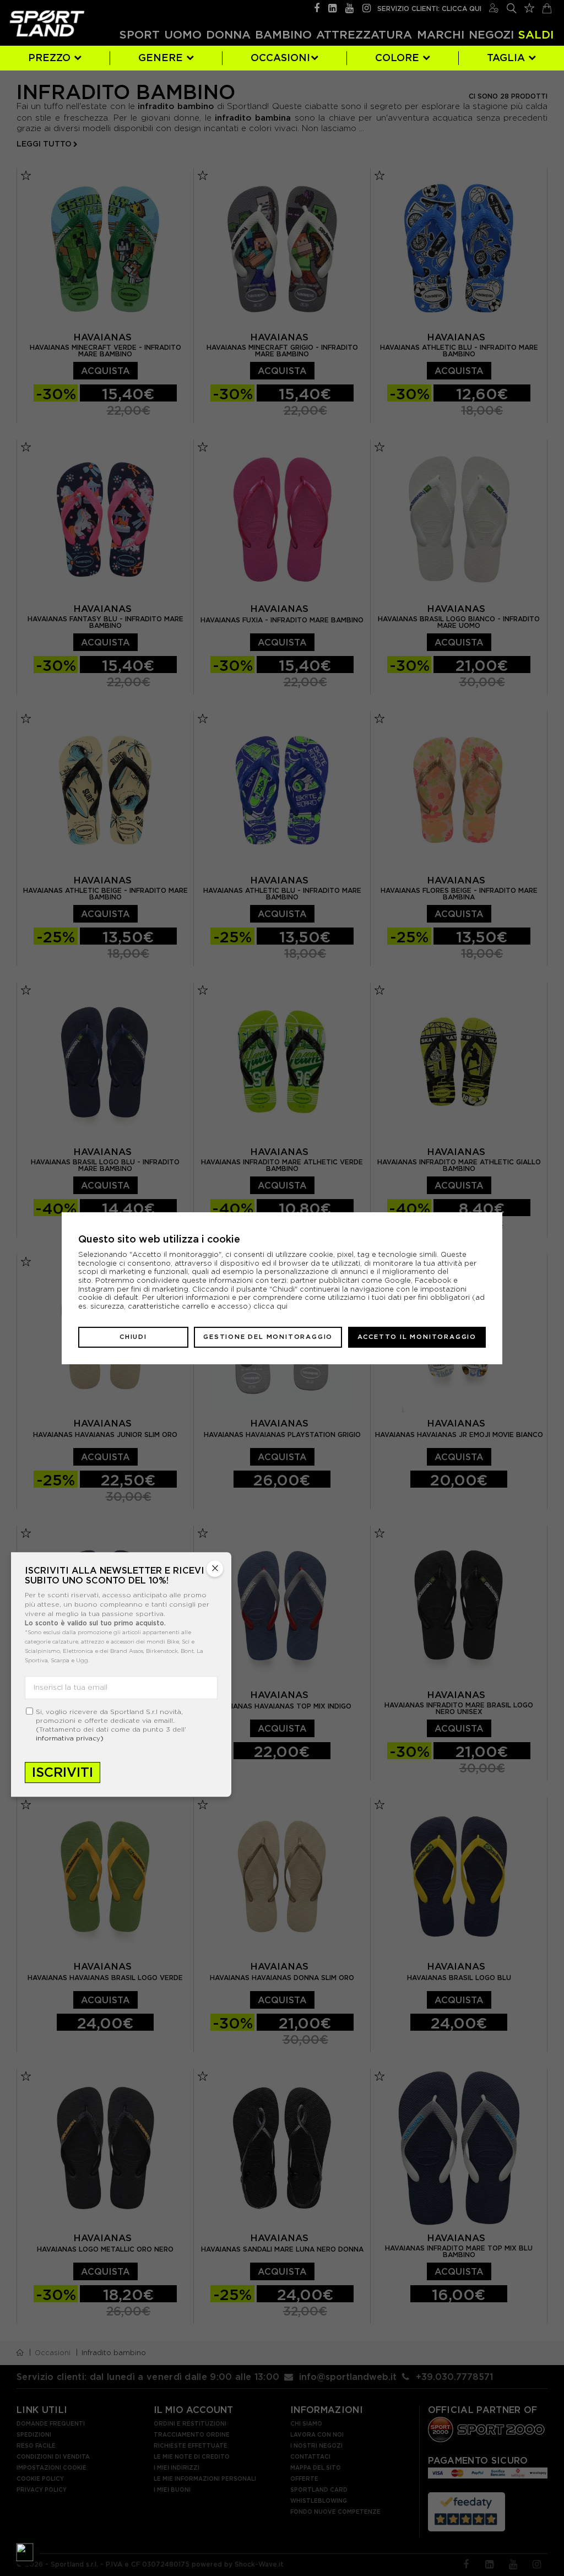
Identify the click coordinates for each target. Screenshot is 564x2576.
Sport (140, 34)
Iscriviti (63, 1772)
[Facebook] (317, 7)
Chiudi (133, 1337)
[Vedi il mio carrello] (547, 7)
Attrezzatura (364, 34)
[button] (25, 2551)
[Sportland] (47, 23)
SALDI (536, 34)
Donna (228, 34)
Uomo (183, 34)
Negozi (491, 34)
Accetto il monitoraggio (417, 1337)
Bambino (283, 34)
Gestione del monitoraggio (268, 1337)
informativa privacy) (70, 1738)
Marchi (441, 34)
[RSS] (332, 7)
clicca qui (270, 1306)
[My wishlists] (529, 7)
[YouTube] (349, 7)
